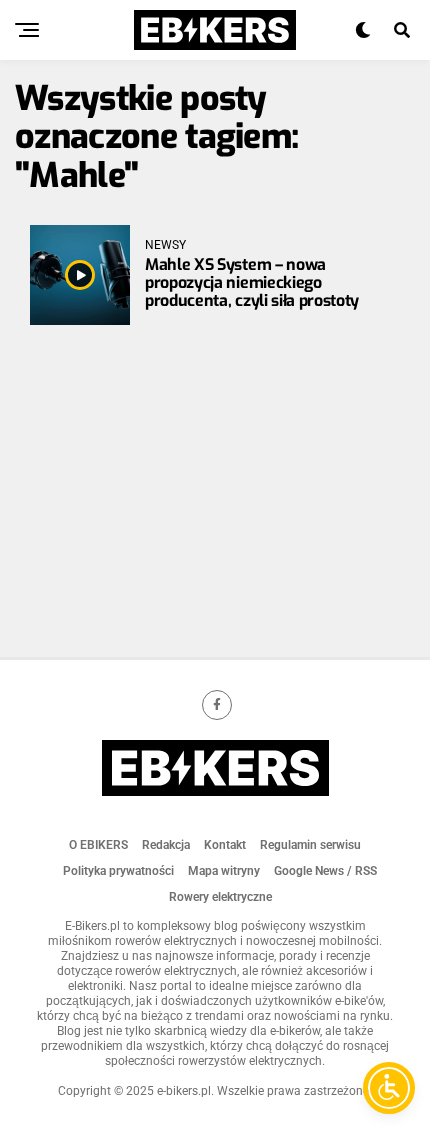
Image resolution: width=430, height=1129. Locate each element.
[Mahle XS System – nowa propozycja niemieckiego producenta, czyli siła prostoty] (80, 275)
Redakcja (166, 845)
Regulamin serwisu (310, 845)
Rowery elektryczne (220, 897)
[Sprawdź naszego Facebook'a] (217, 705)
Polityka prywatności (118, 871)
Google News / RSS (325, 871)
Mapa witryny (224, 871)
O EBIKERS (98, 845)
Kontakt (225, 845)
